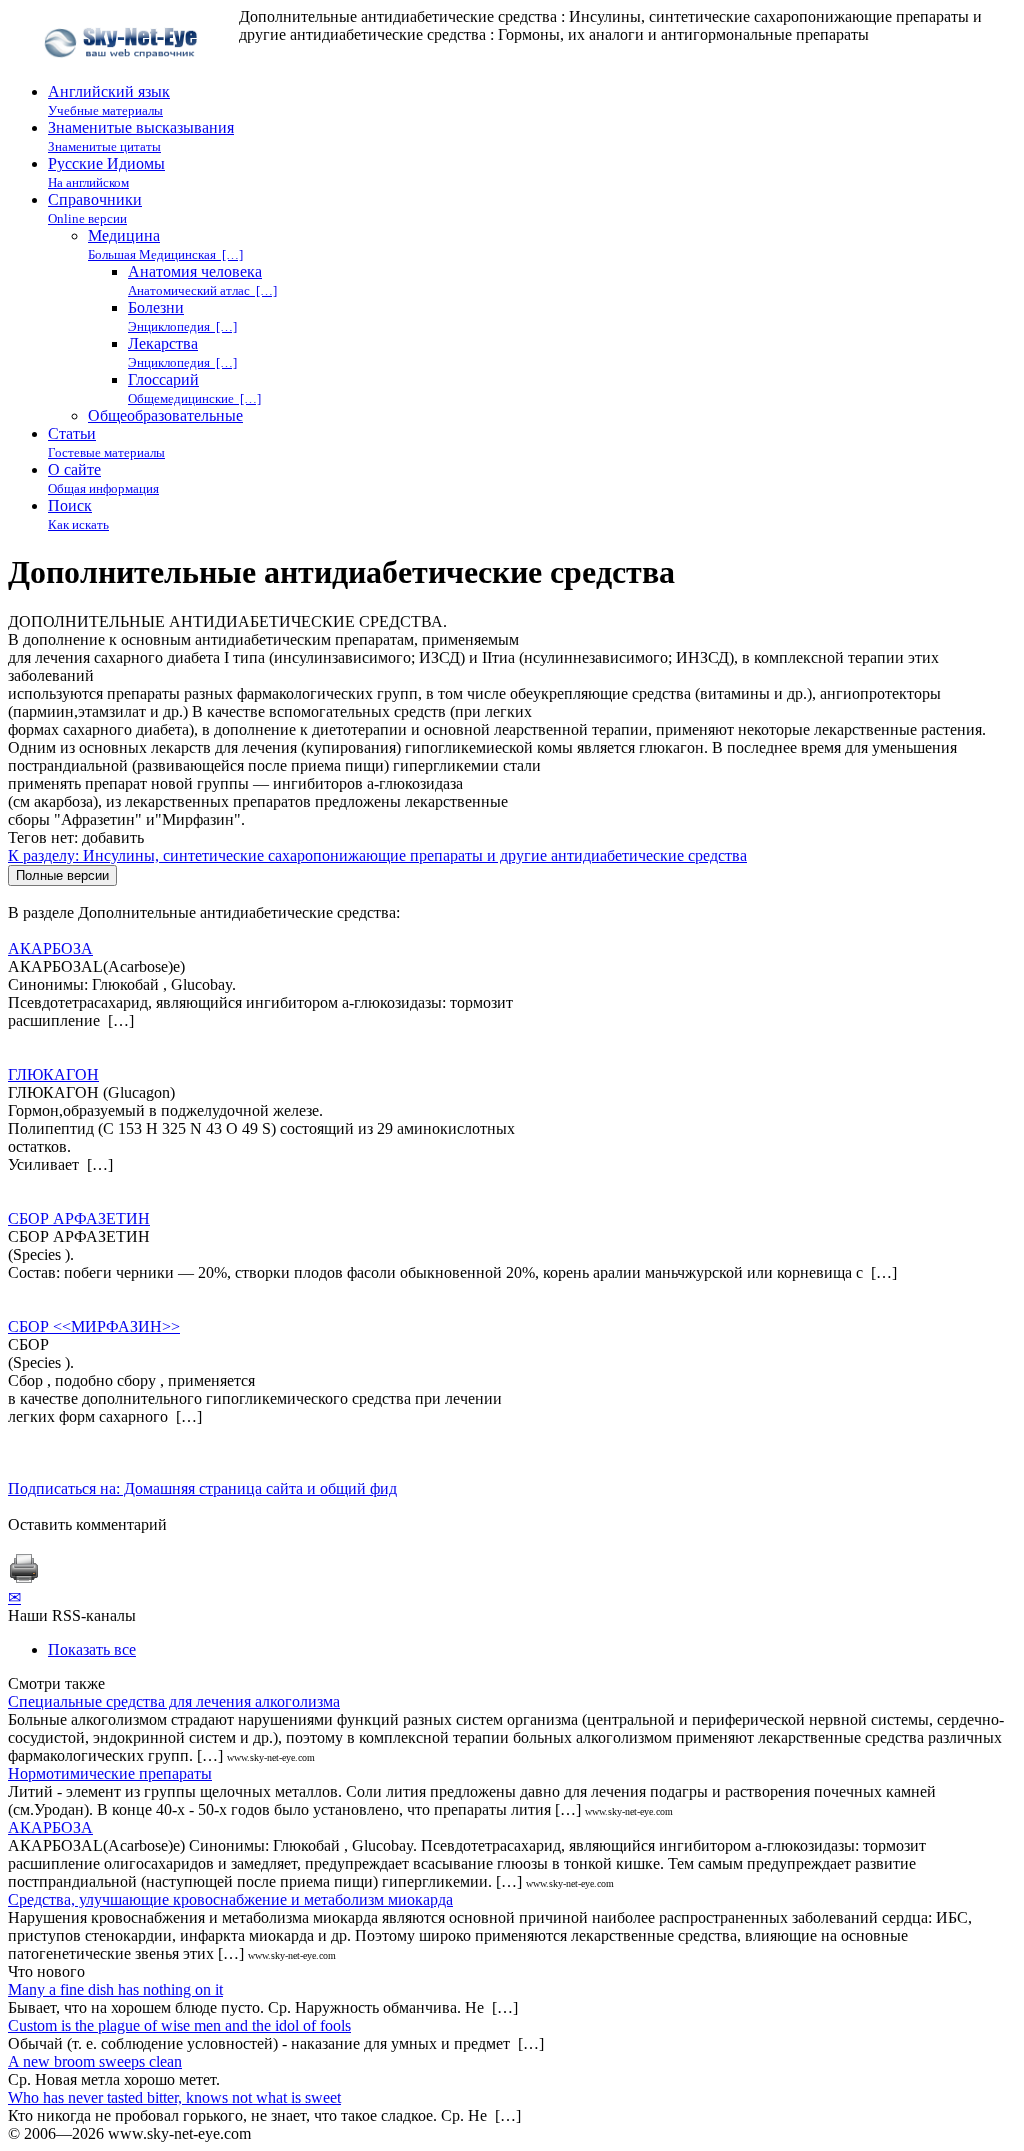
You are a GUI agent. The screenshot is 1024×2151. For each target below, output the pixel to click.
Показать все (92, 1649)
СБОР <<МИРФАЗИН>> (94, 1326)
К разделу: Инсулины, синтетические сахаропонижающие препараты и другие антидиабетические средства (377, 855)
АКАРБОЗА (50, 948)
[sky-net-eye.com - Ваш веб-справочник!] (123, 73)
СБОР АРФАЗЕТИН (79, 1218)
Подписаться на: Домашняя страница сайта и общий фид (202, 1488)
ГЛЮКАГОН (53, 1074)
